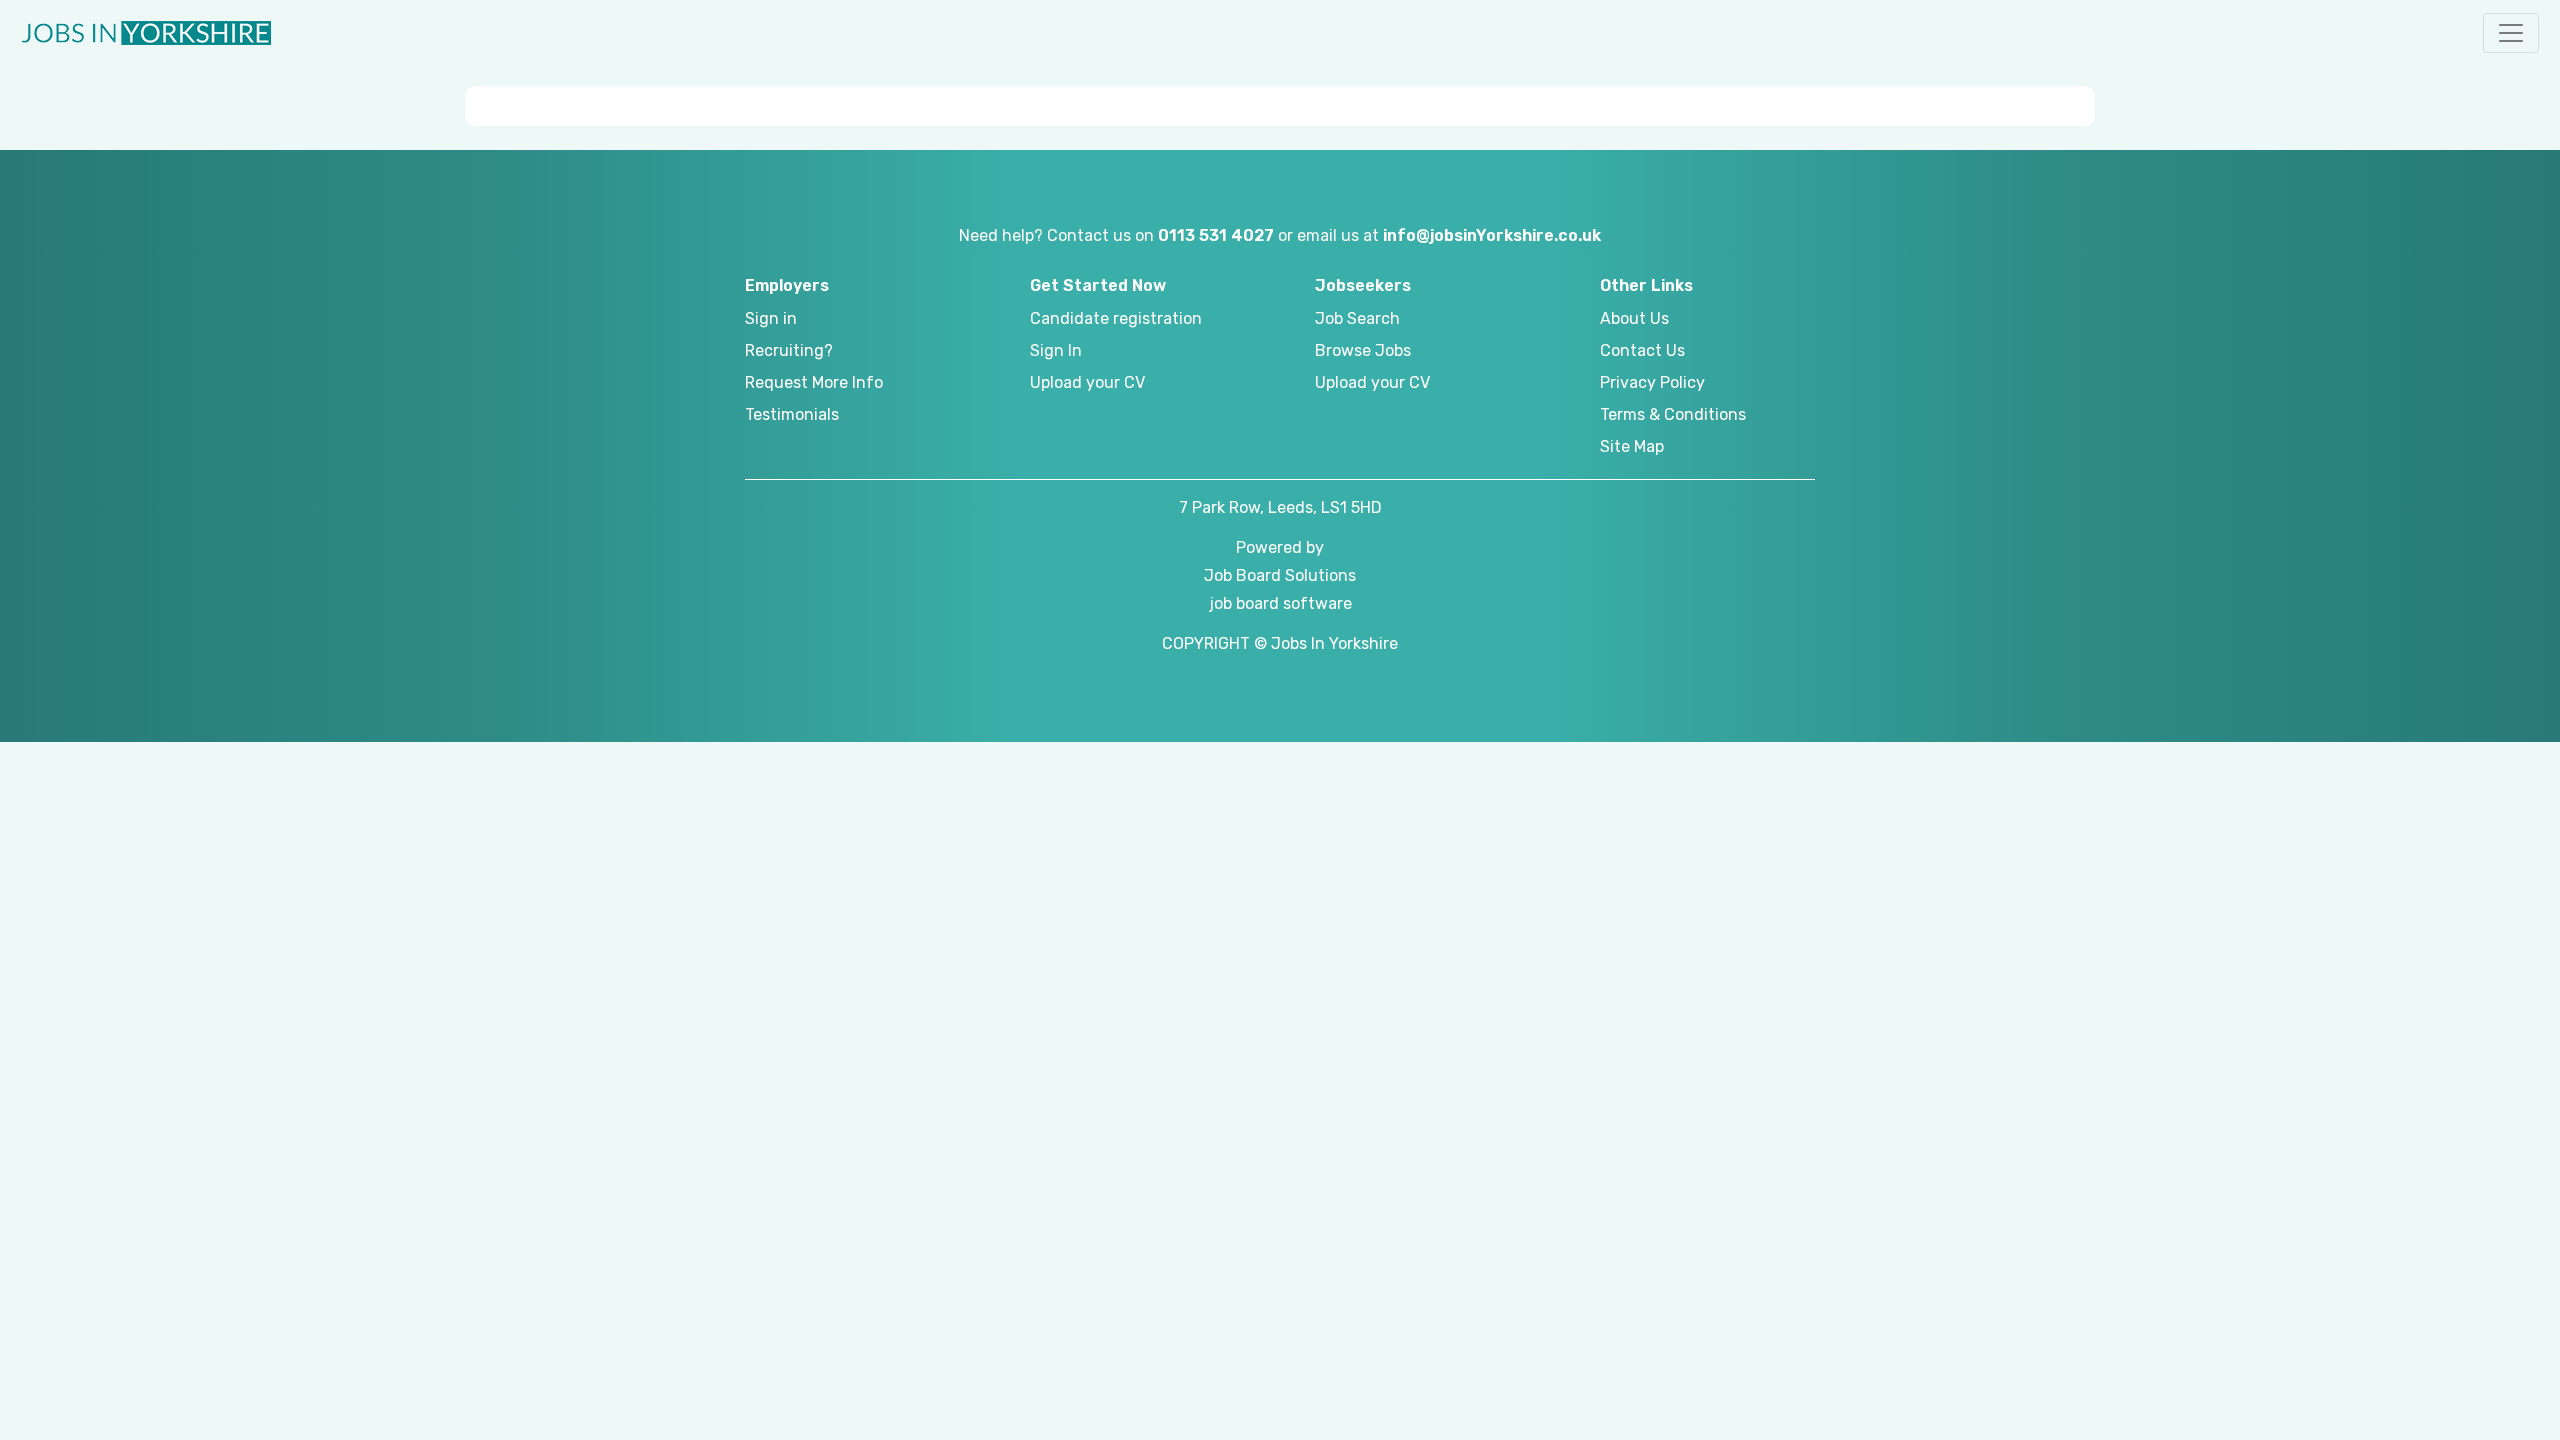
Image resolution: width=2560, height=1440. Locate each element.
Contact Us (1642, 350)
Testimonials (792, 414)
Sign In (1056, 350)
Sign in (771, 318)
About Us (1634, 318)
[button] (2511, 33)
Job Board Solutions (1280, 575)
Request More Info (814, 382)
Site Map (1632, 446)
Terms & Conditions (1673, 414)
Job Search (1357, 318)
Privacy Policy (1652, 382)
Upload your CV (1087, 382)
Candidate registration (1116, 318)
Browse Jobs (1363, 350)
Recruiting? (789, 350)
